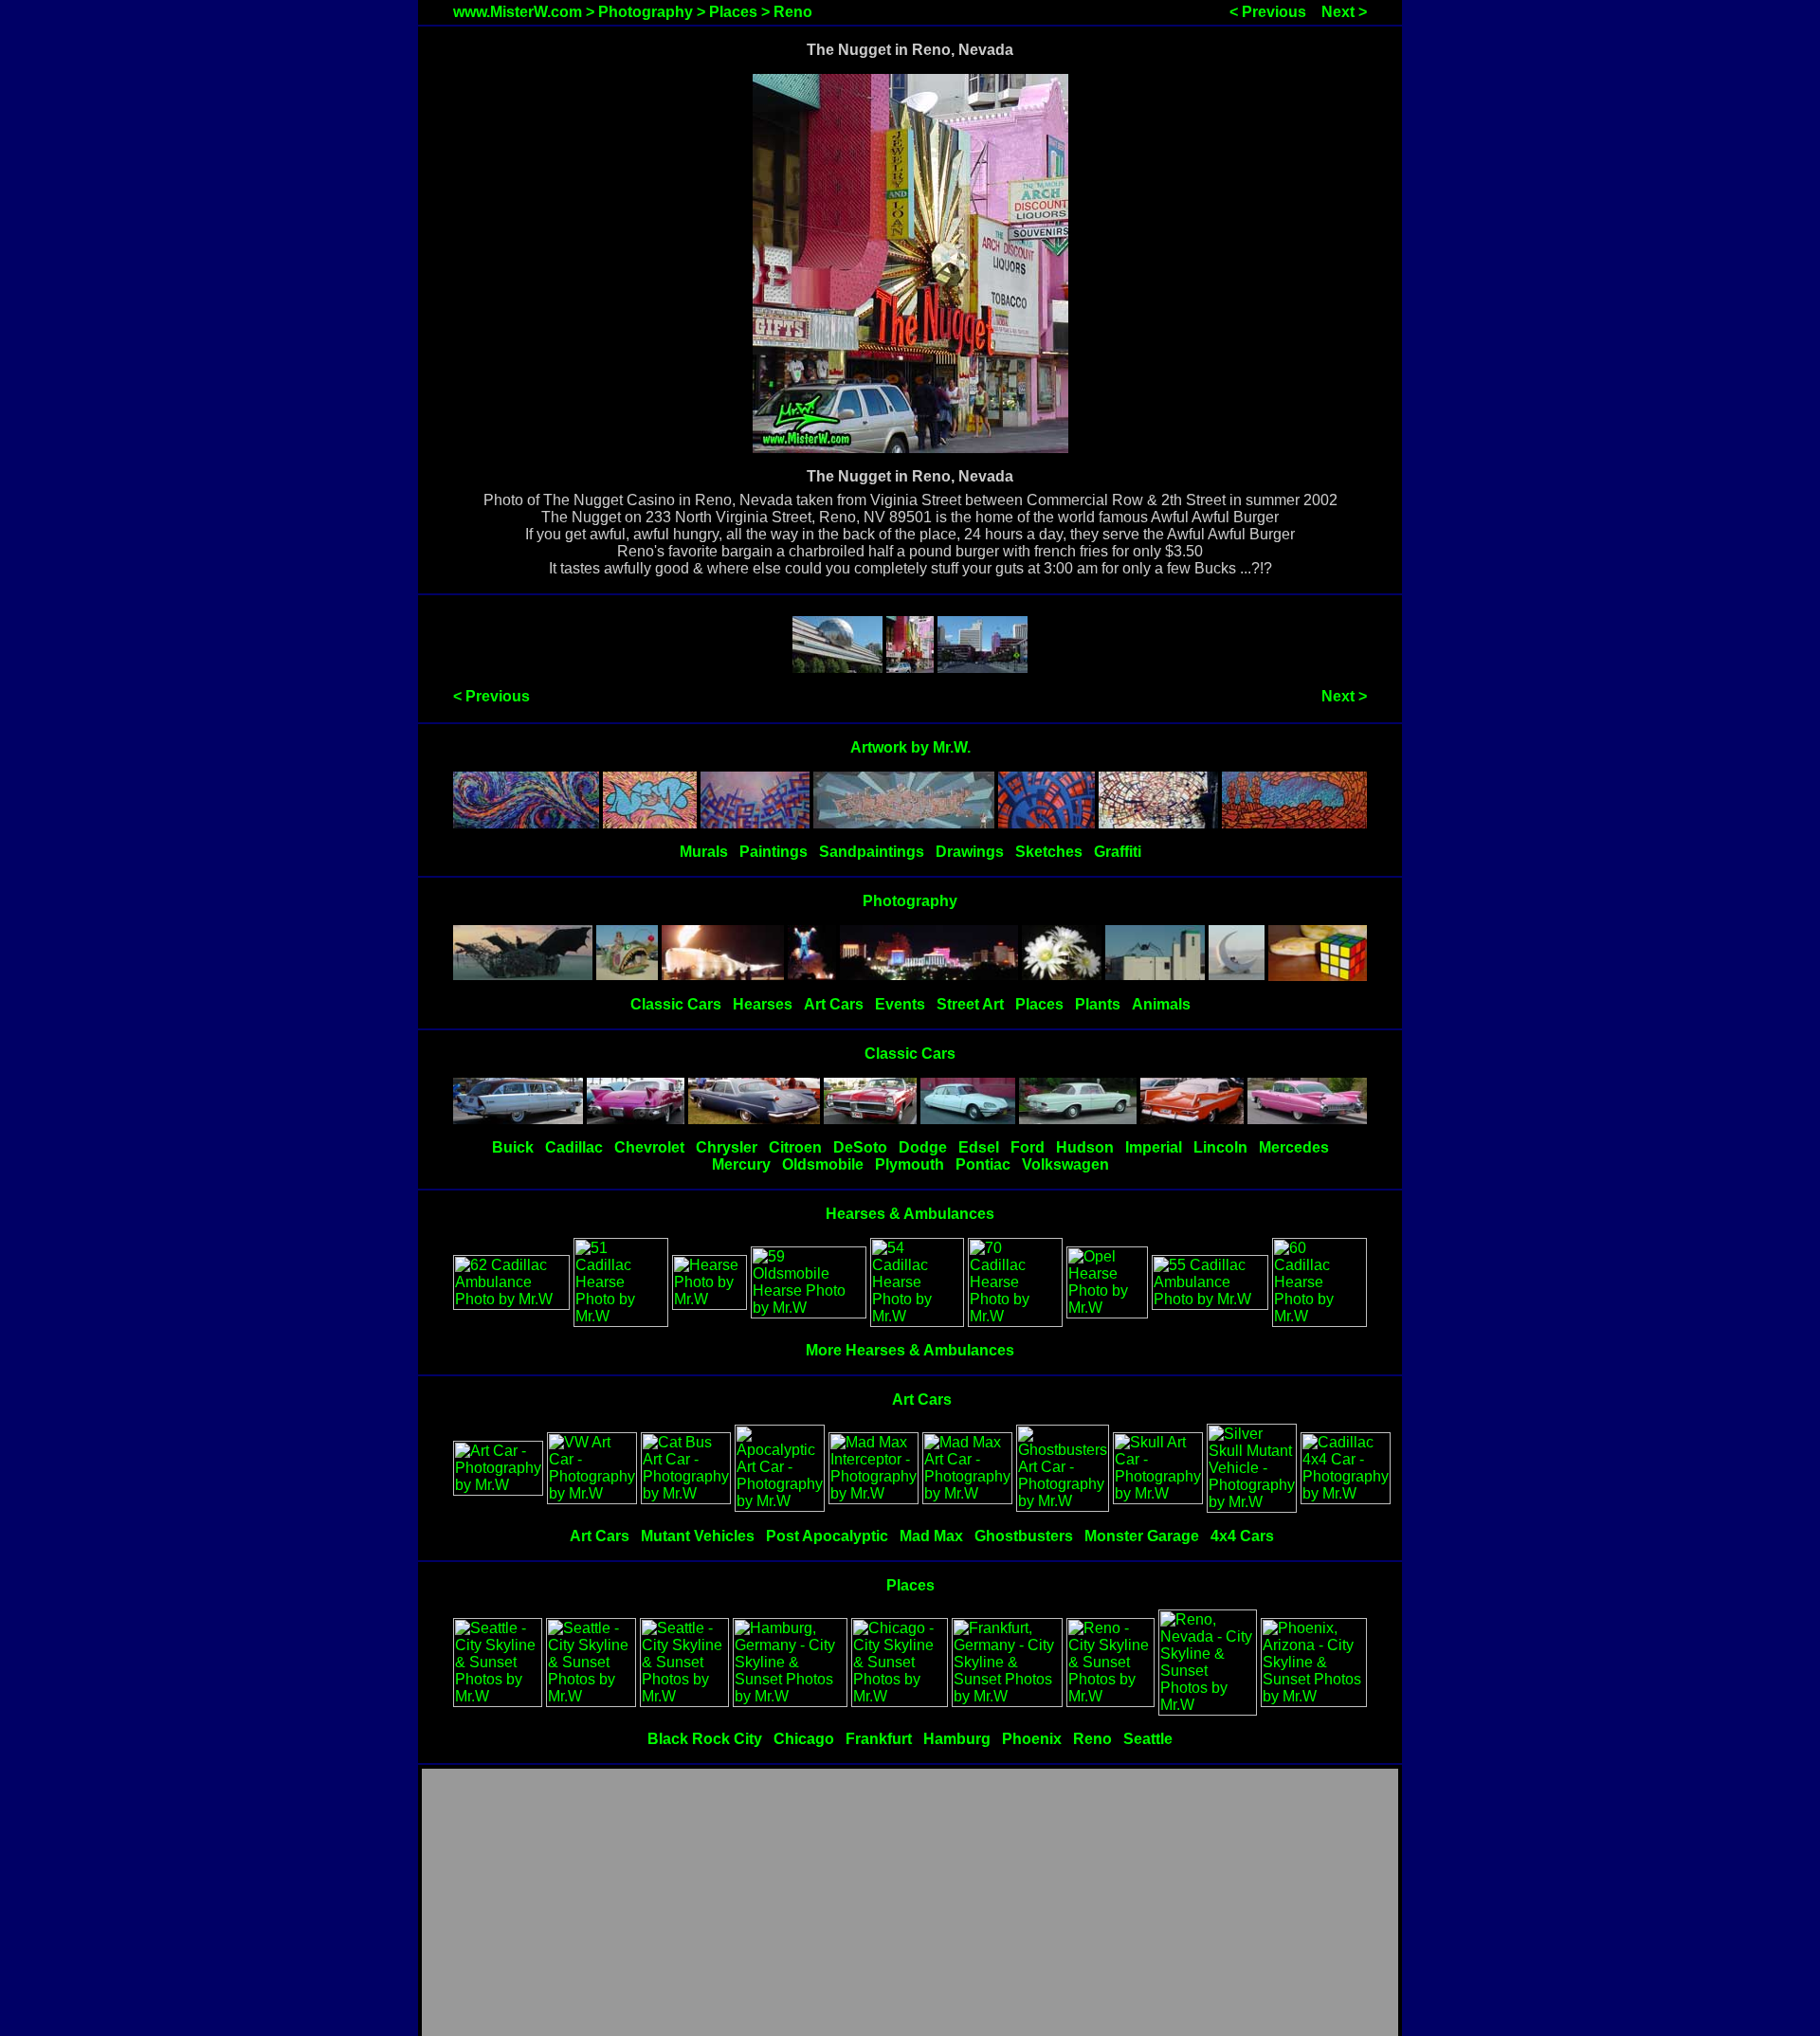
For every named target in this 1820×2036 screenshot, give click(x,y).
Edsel (979, 1147)
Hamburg (957, 1739)
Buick (513, 1147)
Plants (1098, 1004)
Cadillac (574, 1147)
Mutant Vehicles (698, 1536)
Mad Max (931, 1536)
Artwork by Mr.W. (910, 747)
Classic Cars (676, 1004)
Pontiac (983, 1164)
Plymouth (910, 1164)
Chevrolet (649, 1147)
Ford (1028, 1147)
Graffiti (1118, 852)
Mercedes (1294, 1147)
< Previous (1268, 12)
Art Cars (834, 1004)
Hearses (763, 1004)
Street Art (970, 1004)
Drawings (970, 852)
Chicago (804, 1739)
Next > (1344, 12)
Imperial (1154, 1147)
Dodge (923, 1147)
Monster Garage (1142, 1536)
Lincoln (1220, 1147)
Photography (646, 12)
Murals (704, 852)
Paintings (773, 852)
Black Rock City (705, 1739)
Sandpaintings (872, 852)
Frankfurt (879, 1739)
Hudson (1085, 1147)
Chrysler (727, 1147)
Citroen (795, 1147)
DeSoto (860, 1147)
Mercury (741, 1164)
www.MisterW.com (518, 12)
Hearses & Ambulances (910, 1214)
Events (900, 1004)
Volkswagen (1065, 1164)
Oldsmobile (823, 1164)
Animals (1161, 1004)
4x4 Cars (1242, 1536)
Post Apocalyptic (827, 1536)
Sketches (1049, 852)
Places (733, 12)
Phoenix (1032, 1739)
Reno (793, 12)
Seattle (1148, 1739)
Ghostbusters (1024, 1536)
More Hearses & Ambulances (910, 1350)
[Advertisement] (910, 1903)
